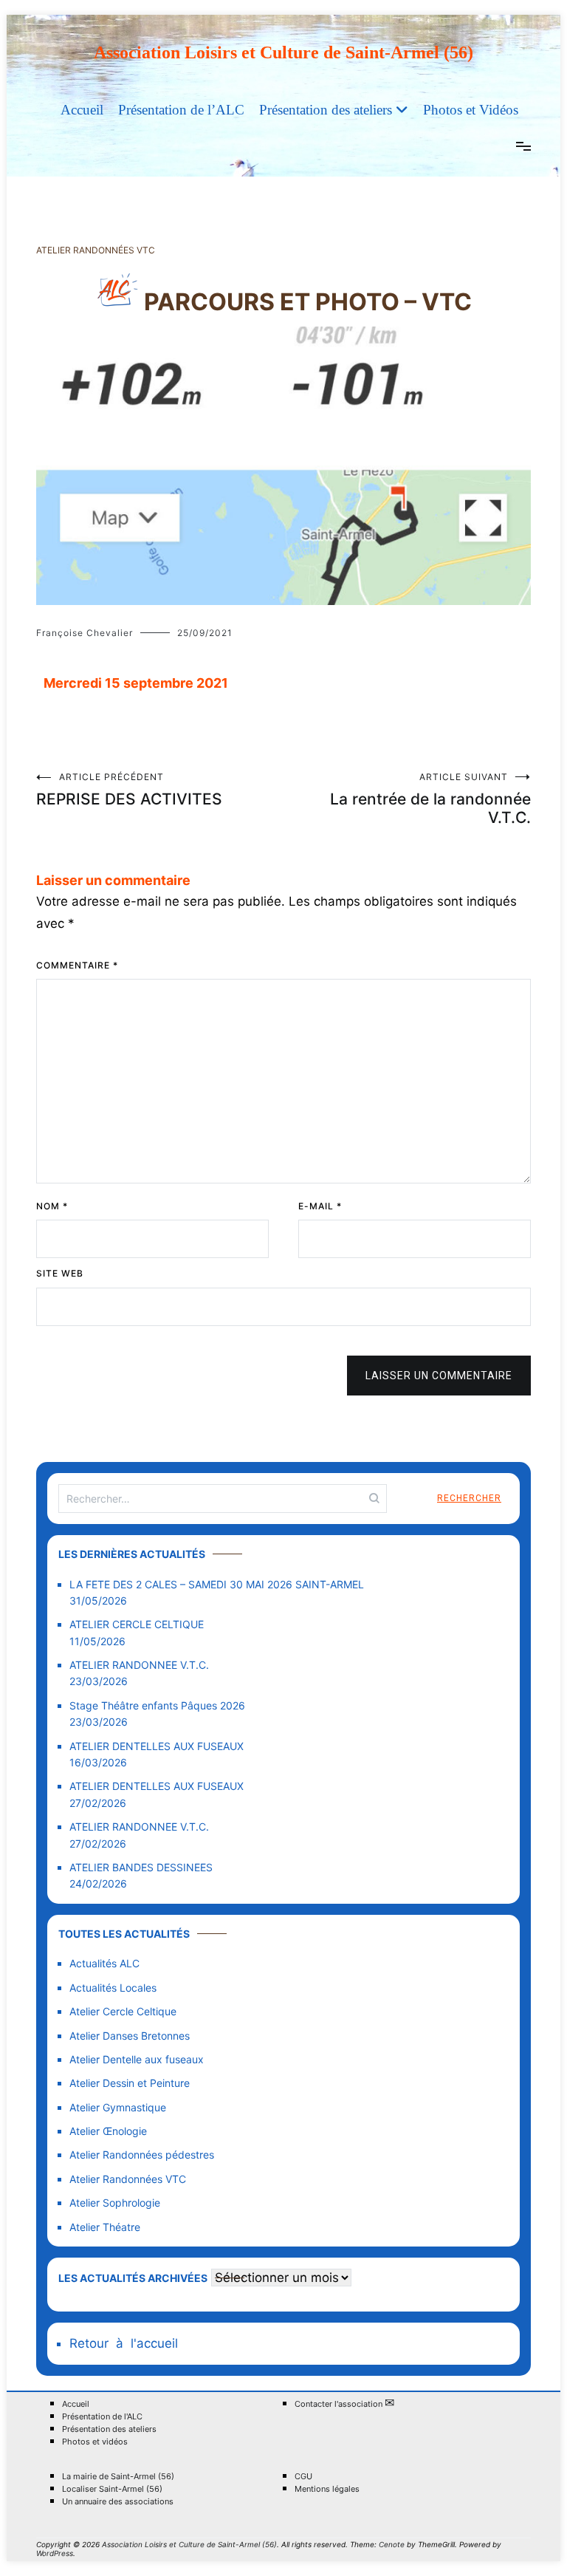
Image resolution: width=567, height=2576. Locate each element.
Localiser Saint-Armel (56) (112, 2489)
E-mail (320, 1206)
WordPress (55, 2553)
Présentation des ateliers (326, 110)
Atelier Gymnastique (118, 2107)
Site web (60, 1273)
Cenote (392, 2544)
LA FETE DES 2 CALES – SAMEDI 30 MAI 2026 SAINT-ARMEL (217, 1584)
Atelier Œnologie (108, 2131)
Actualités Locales (113, 1988)
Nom (52, 1206)
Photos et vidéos (95, 2442)
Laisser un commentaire (439, 1376)
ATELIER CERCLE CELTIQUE (137, 1624)
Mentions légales (327, 2489)
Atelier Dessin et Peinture (130, 2083)
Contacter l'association (344, 2404)
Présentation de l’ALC (181, 110)
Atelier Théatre (105, 2227)
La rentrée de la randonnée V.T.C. (430, 799)
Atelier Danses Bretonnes (130, 2036)
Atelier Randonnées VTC (96, 250)
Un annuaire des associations (118, 2502)
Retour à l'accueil (124, 2343)
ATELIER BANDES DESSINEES (141, 1867)
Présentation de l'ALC (102, 2417)
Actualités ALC (104, 1963)
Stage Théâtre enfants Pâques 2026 (157, 1705)
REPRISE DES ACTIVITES (129, 790)
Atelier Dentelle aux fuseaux (137, 2059)
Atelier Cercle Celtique (123, 2011)
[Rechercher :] (223, 1499)
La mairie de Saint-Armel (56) (118, 2477)
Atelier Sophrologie (115, 2203)
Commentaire (77, 965)
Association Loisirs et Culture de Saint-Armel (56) (283, 52)
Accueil (82, 110)
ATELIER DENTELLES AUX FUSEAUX (157, 1746)
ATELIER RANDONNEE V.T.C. (139, 1665)
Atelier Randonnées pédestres (142, 2155)
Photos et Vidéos (471, 110)
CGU (303, 2477)
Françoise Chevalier (85, 633)
